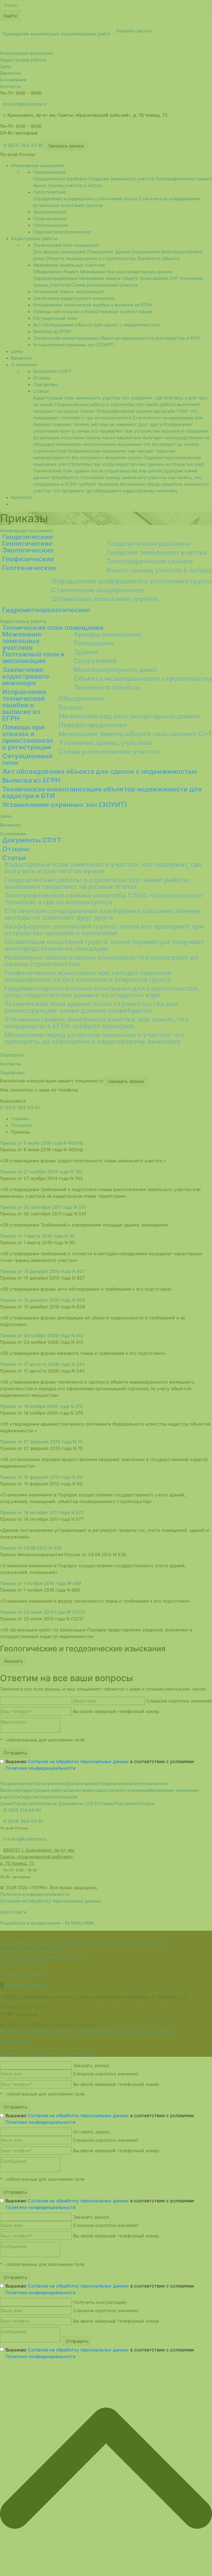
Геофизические (28, 559)
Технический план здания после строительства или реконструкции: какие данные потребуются (91, 1007)
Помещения (94, 643)
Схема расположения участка (109, 752)
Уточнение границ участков (105, 743)
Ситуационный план (27, 759)
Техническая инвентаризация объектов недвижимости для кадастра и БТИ (102, 793)
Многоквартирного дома (115, 670)
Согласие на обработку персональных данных (78, 1761)
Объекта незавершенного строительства (143, 679)
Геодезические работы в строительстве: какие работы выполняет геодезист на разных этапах (97, 883)
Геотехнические (29, 568)
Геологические (27, 544)
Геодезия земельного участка (157, 553)
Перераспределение (93, 725)
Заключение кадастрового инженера (26, 676)
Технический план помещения (53, 628)
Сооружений (95, 661)
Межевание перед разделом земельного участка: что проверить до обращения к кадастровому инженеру (95, 1038)
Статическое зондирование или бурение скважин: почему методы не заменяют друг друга (102, 914)
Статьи (14, 858)
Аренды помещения (107, 634)
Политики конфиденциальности (41, 1768)
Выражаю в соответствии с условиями (100, 1765)
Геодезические (28, 537)
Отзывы (16, 849)
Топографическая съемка (150, 561)
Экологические (28, 550)
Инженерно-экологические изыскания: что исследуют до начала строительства (101, 961)
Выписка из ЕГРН (31, 780)
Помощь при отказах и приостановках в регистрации (28, 737)
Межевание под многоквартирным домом (129, 716)
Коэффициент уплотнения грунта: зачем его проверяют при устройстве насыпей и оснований (104, 930)
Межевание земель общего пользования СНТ (135, 734)
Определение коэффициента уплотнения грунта (132, 581)
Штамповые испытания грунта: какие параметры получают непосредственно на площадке (104, 945)
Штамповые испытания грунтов (105, 599)
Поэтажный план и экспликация (33, 658)
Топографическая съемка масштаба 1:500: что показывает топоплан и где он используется (104, 899)
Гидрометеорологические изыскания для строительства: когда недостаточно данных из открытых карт (102, 992)
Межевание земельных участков (22, 641)
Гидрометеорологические (46, 610)
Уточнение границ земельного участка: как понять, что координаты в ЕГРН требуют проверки (97, 1023)
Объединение (81, 699)
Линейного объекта (107, 687)
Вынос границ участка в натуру (159, 570)
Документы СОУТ (32, 840)
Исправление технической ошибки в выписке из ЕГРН (24, 705)
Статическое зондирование (98, 590)
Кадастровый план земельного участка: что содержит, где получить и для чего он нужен (103, 868)
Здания (86, 652)
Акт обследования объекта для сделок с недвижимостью (100, 772)
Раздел (71, 707)
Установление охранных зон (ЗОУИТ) (65, 805)
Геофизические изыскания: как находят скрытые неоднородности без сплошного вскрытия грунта (88, 976)
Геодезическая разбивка (148, 544)
